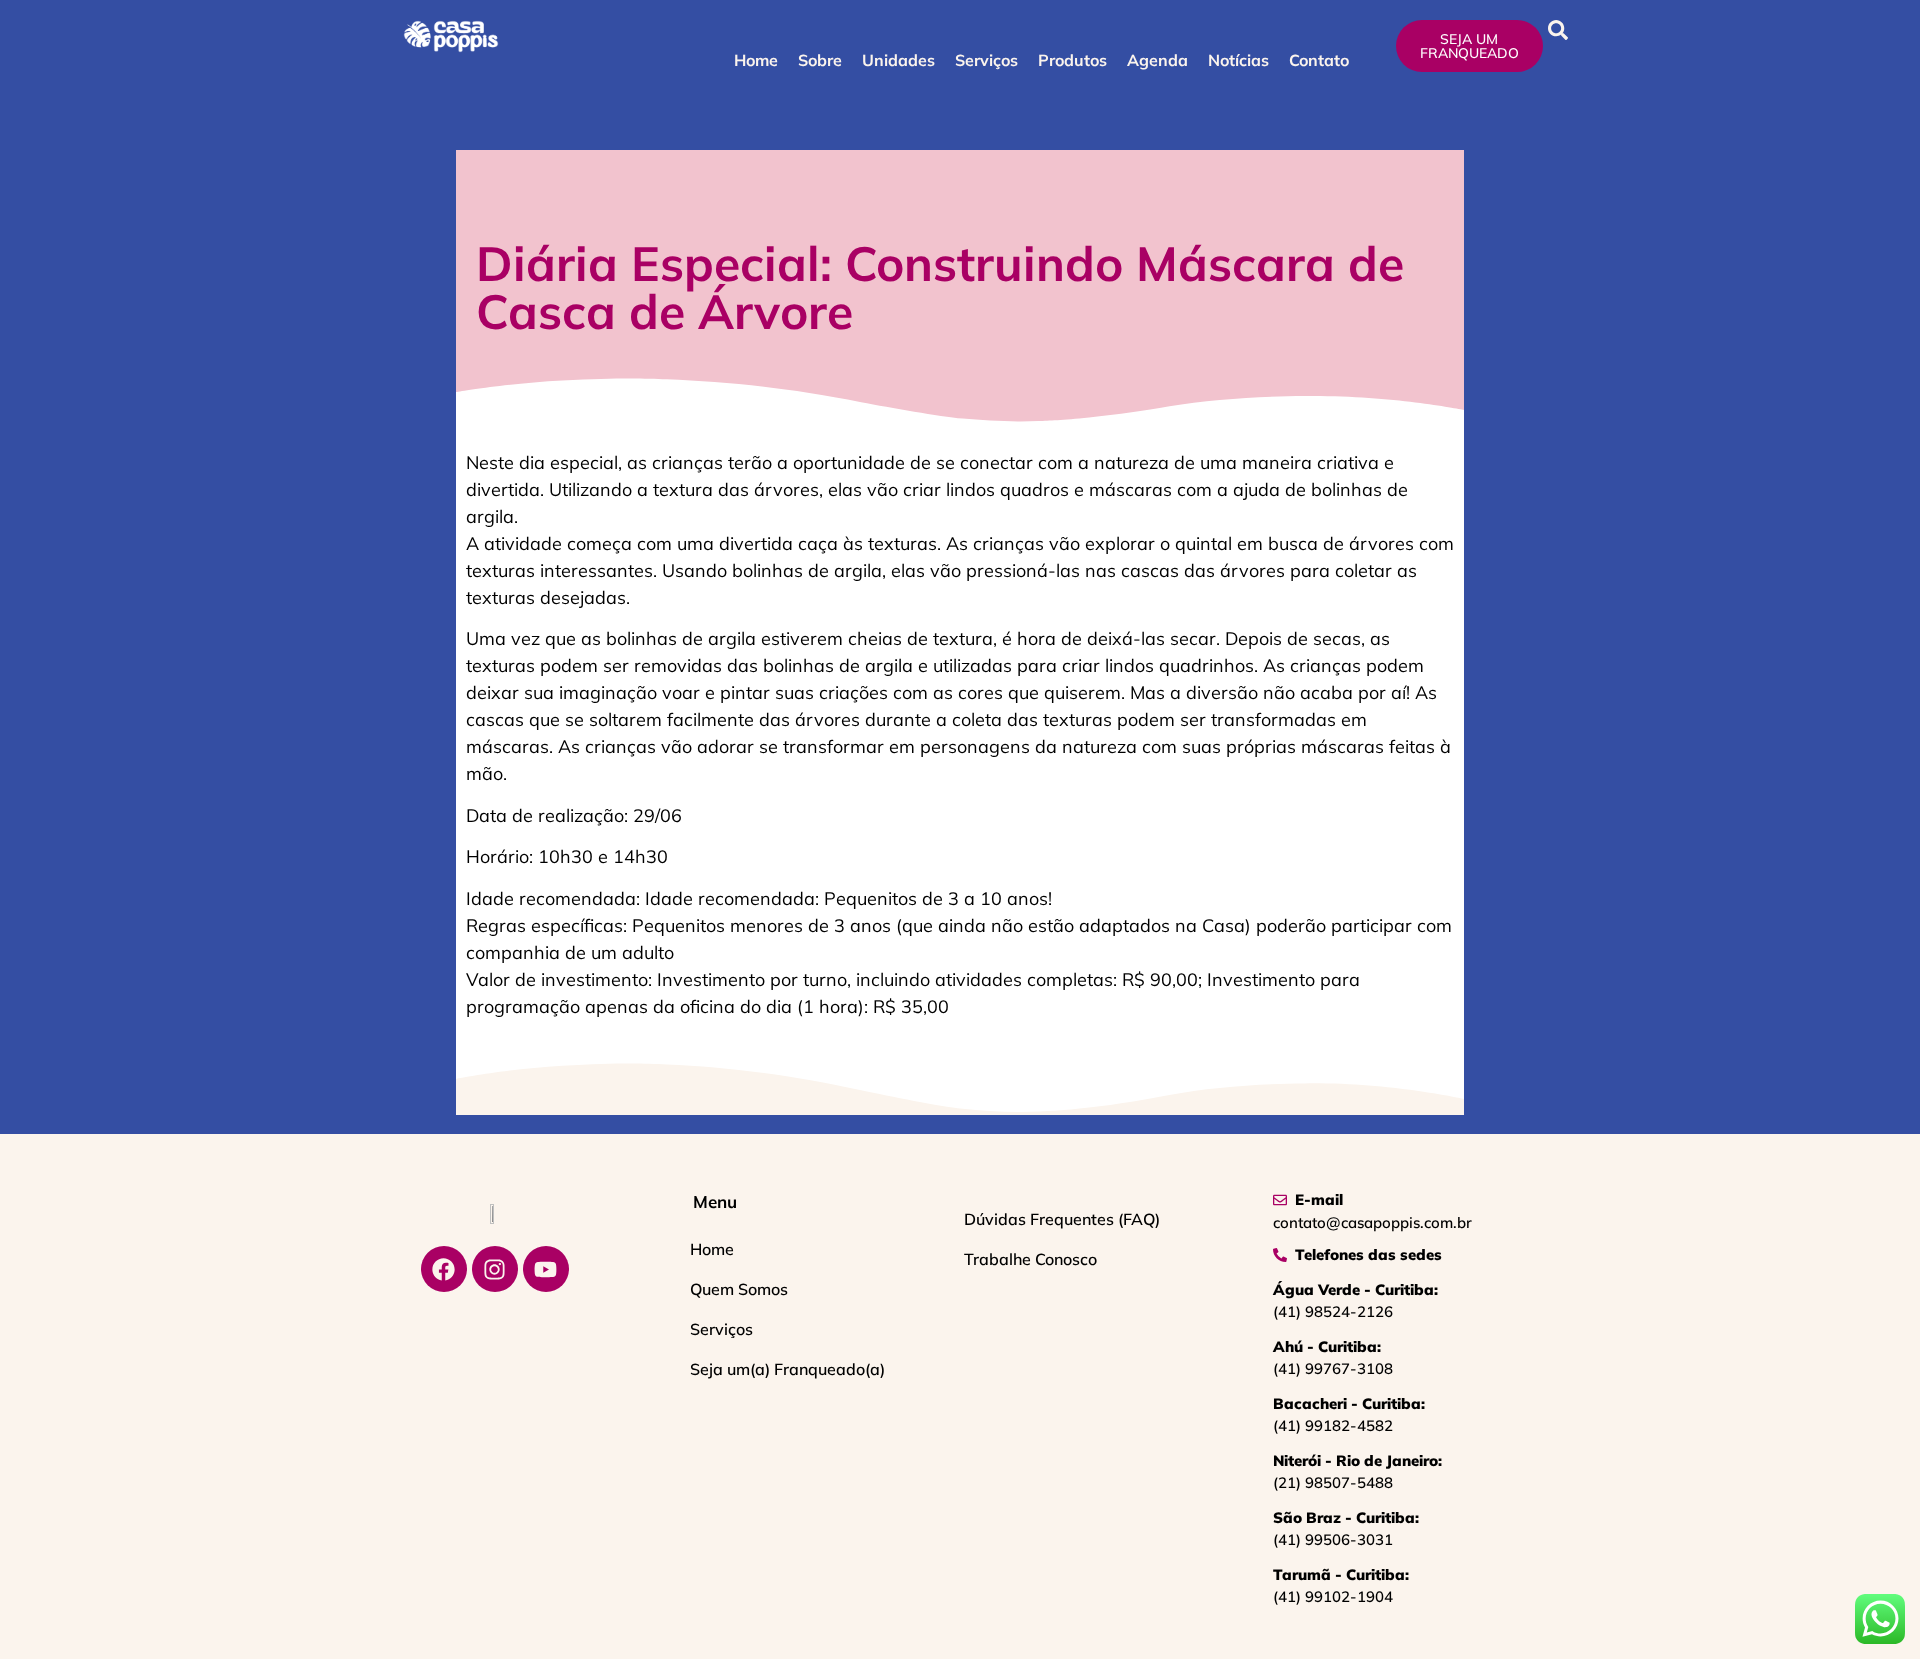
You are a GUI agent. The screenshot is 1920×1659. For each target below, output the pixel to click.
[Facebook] (444, 1269)
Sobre (820, 60)
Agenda (1157, 60)
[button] (1558, 30)
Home (756, 60)
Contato (1319, 60)
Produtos (1072, 60)
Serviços (986, 60)
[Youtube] (546, 1269)
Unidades (898, 60)
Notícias (1238, 60)
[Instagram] (495, 1269)
